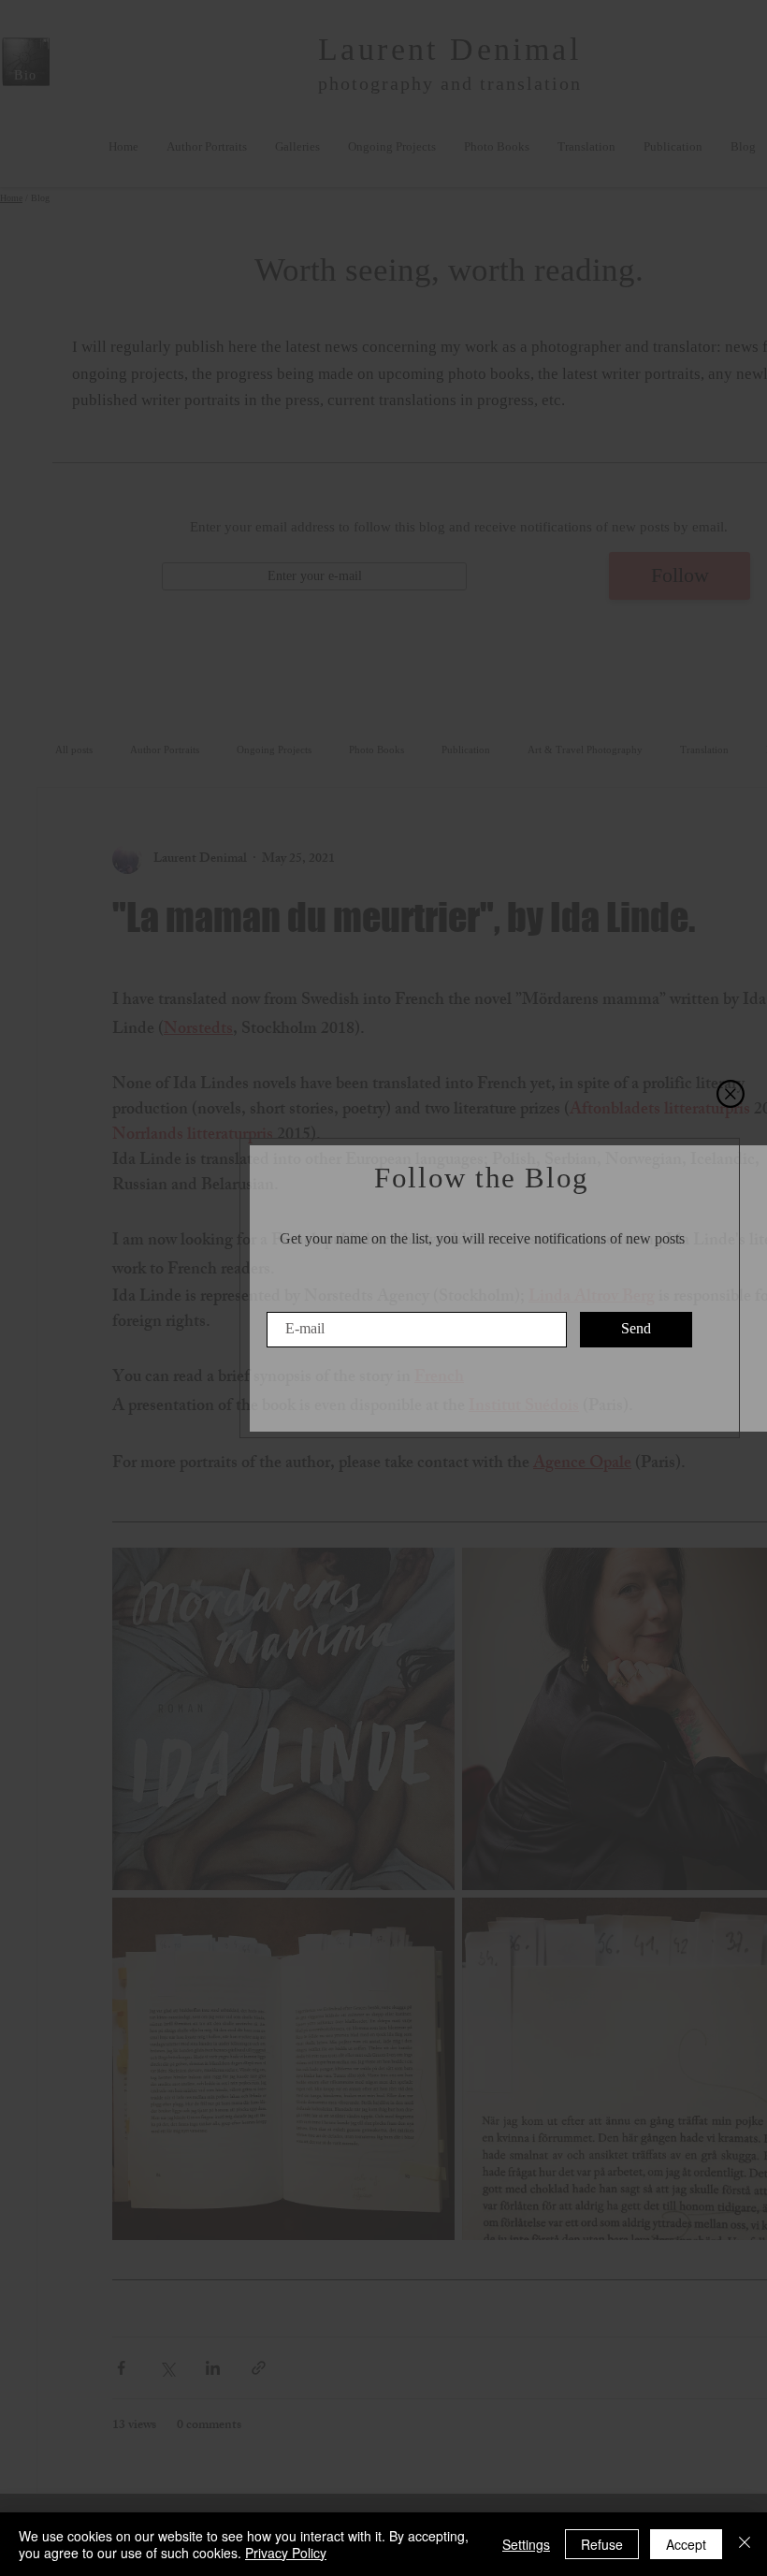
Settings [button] (526, 2544)
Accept (686, 2544)
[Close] (745, 2544)
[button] (731, 1094)
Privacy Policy (286, 2553)
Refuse (602, 2544)
